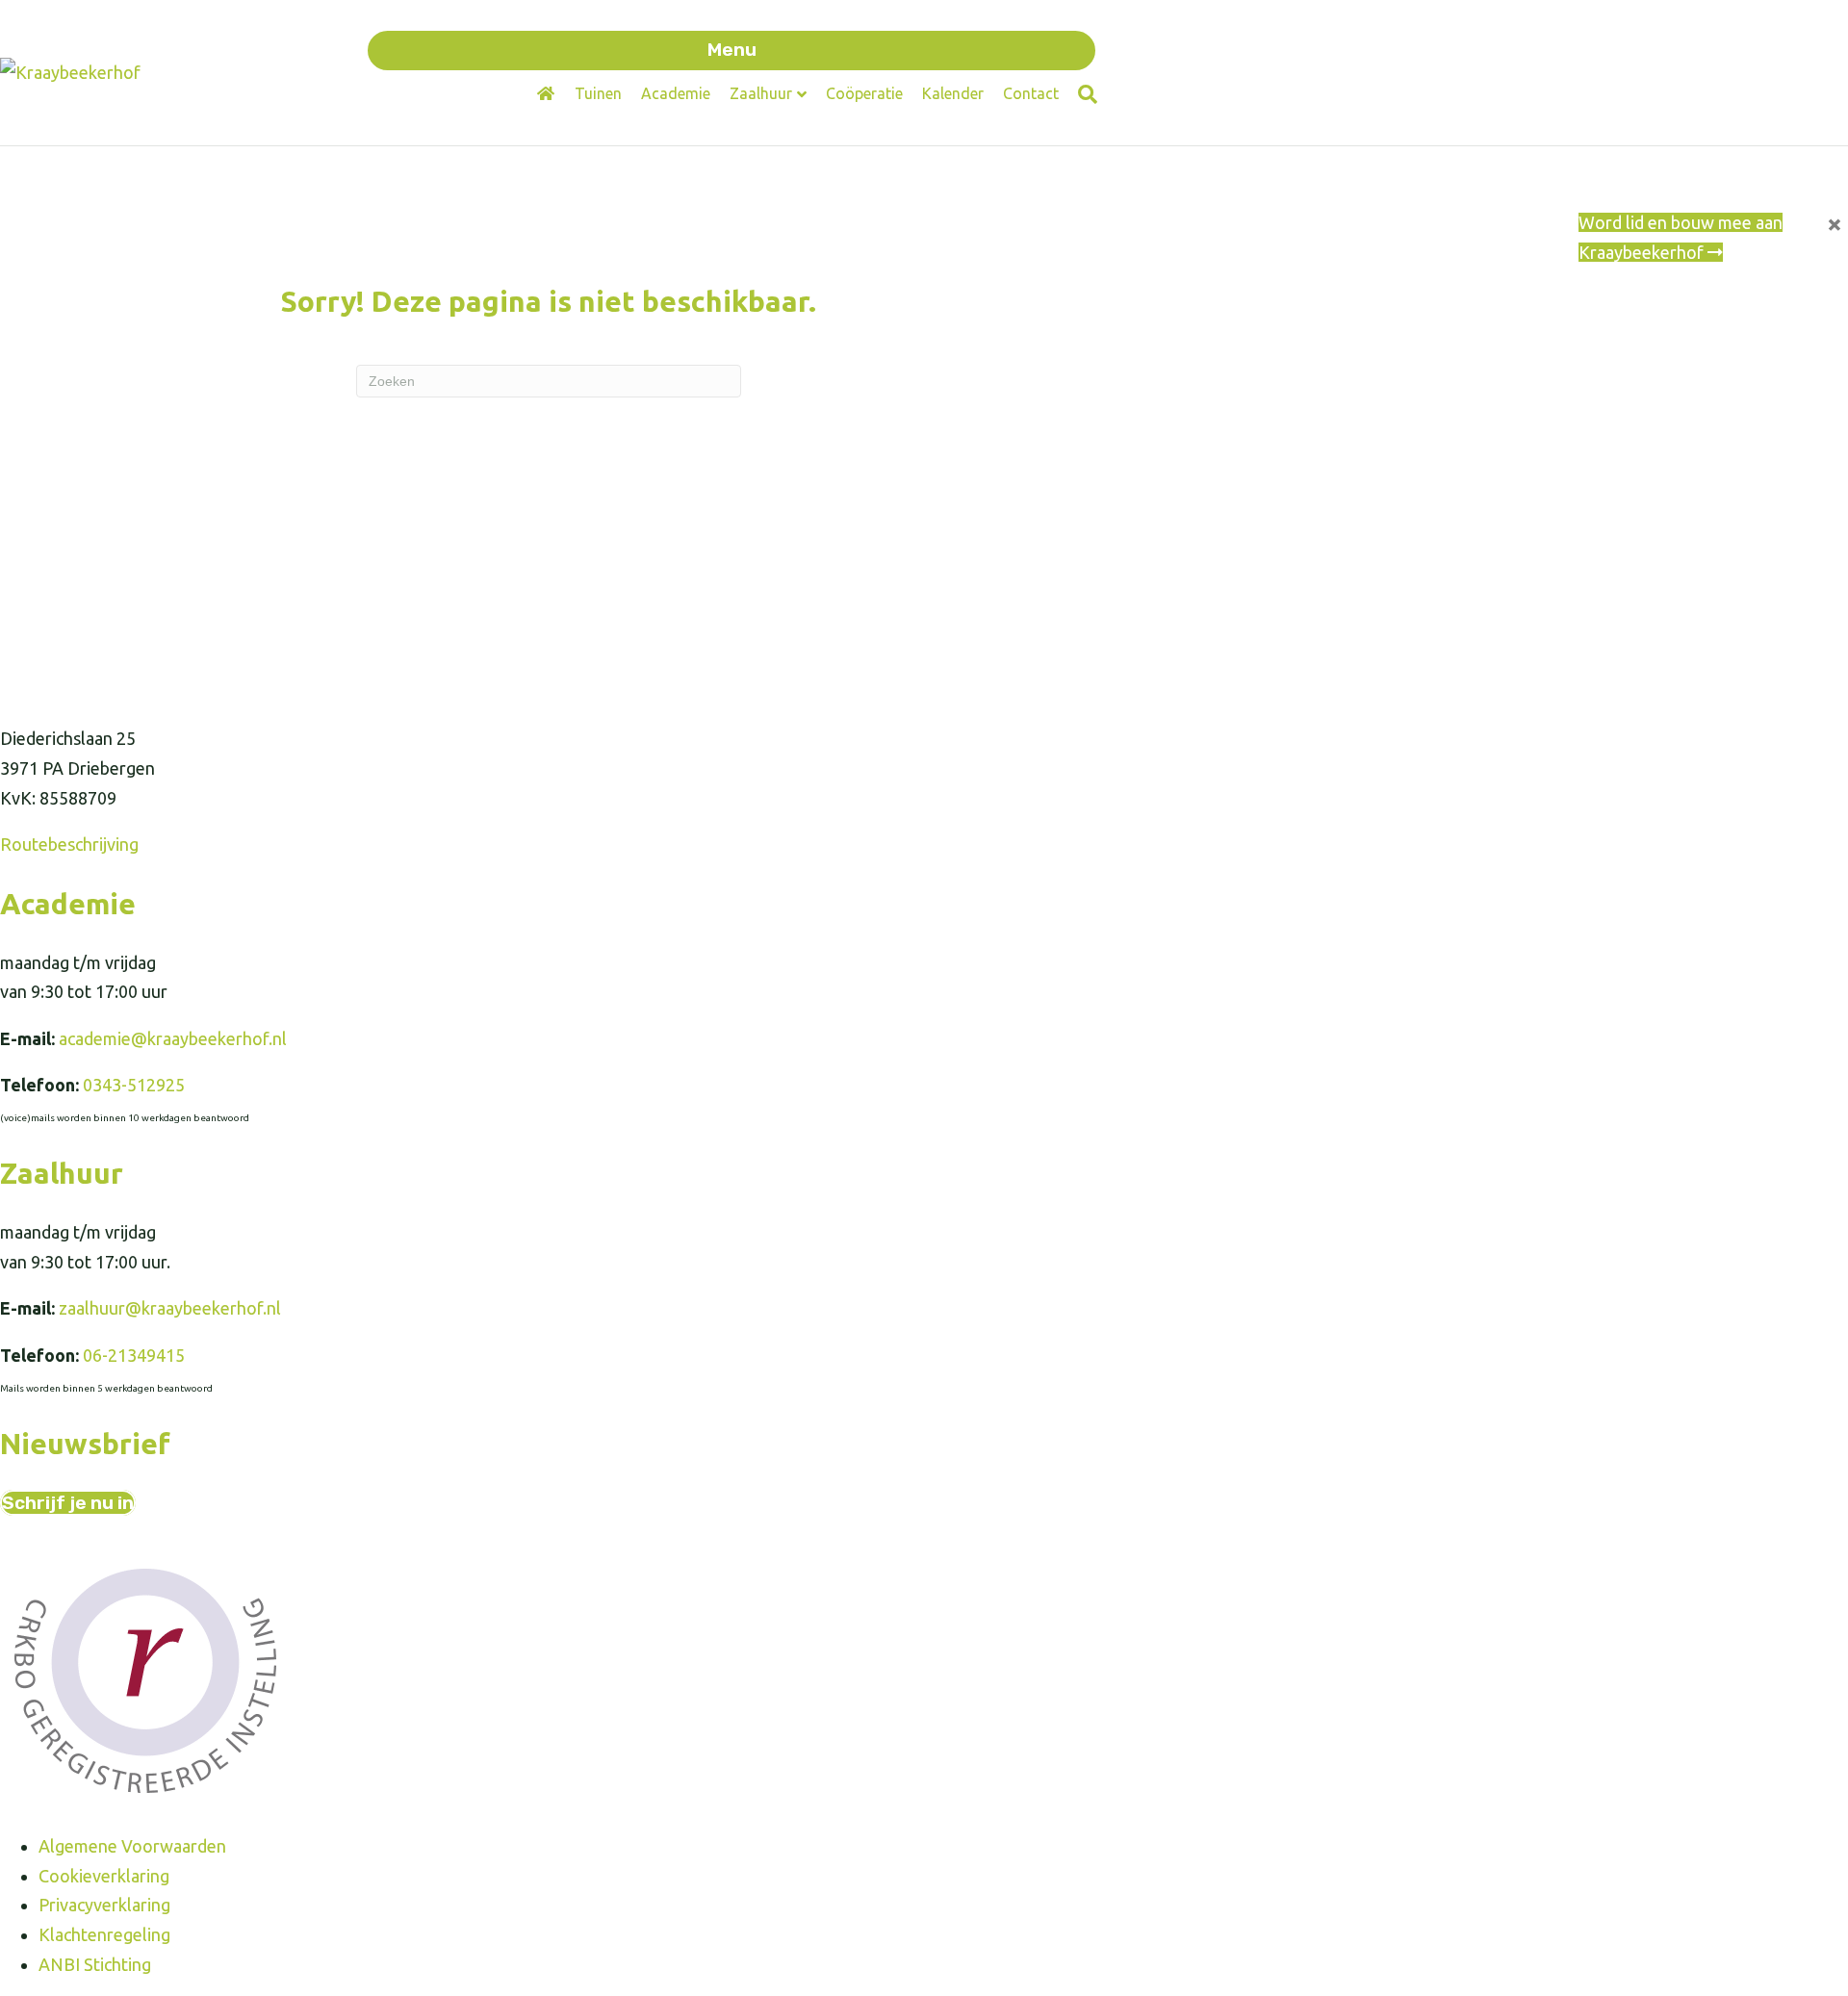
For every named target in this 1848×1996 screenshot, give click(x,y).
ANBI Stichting (95, 1964)
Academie (676, 93)
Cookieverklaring (104, 1876)
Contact (1031, 93)
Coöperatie (864, 93)
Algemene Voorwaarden (132, 1846)
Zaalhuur (761, 93)
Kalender (953, 93)
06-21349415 (134, 1355)
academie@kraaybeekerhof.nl (173, 1038)
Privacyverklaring (104, 1905)
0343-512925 (134, 1085)
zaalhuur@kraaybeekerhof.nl (170, 1308)
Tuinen (598, 93)
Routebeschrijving (69, 844)
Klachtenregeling (104, 1934)
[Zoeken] (1083, 94)
